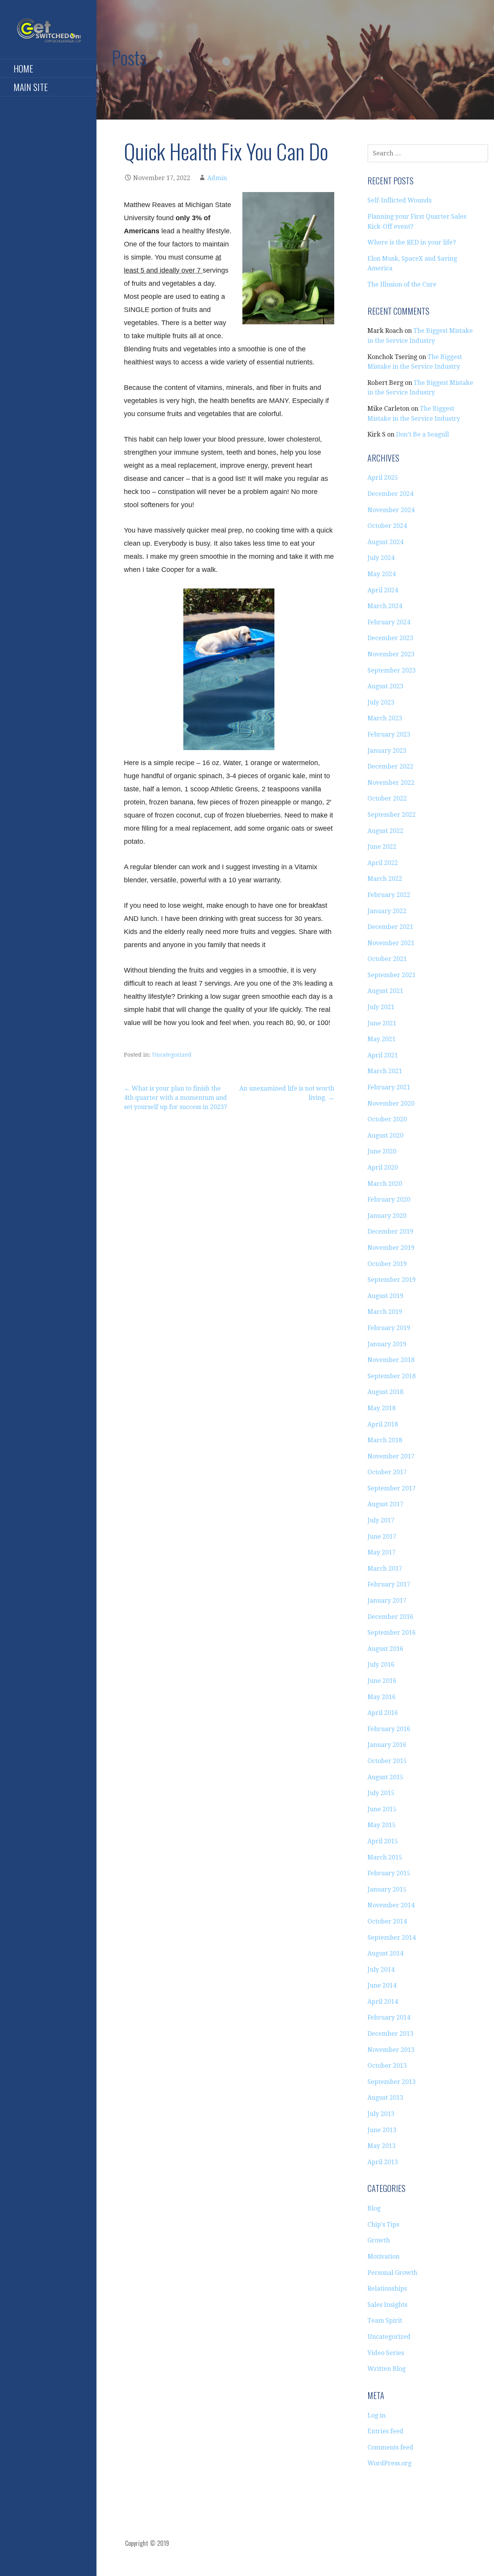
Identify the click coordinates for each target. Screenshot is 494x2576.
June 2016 (382, 1681)
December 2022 (390, 766)
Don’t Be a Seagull (422, 434)
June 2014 (382, 1985)
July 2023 (381, 702)
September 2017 (392, 1488)
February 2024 (389, 622)
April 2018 (383, 1424)
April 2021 (383, 1055)
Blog (374, 2208)
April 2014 (383, 2002)
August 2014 (385, 1953)
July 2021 (381, 1007)
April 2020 (383, 1167)
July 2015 (381, 1793)
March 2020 (385, 1184)
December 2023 (390, 638)
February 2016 (389, 1729)
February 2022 (389, 895)
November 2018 (391, 1360)
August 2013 (385, 2098)
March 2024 (385, 606)
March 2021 (385, 1071)
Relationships (387, 2289)
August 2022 (385, 831)
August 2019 (385, 1296)
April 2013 (383, 2162)
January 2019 (387, 1344)
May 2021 (381, 1039)
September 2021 (392, 975)
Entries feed (385, 2431)
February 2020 (389, 1199)
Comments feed (390, 2447)
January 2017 (387, 1601)
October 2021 (387, 959)
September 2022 (392, 815)
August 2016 (385, 1649)
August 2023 (385, 686)
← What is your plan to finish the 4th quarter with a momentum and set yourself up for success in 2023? (175, 1098)
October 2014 (387, 1921)
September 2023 (392, 670)
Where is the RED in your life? (412, 242)
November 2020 (391, 1103)
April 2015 (383, 1841)
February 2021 (389, 1087)
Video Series (386, 2353)
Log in (376, 2415)
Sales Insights (387, 2305)
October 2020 (387, 1119)
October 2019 (387, 1264)
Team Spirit (385, 2321)
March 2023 (385, 718)
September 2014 (392, 1938)
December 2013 (390, 2034)
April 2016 (383, 1713)
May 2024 (381, 574)
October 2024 (387, 526)
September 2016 (392, 1633)
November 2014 (391, 1905)
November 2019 (391, 1248)
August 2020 (385, 1135)
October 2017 (387, 1472)
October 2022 (387, 798)
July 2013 (381, 2114)
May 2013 (381, 2146)
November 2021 (391, 943)
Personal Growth (392, 2273)
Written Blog (387, 2369)
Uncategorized (172, 1055)
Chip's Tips (383, 2224)
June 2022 (382, 847)
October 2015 (387, 1761)
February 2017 (389, 1584)
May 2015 (381, 1825)
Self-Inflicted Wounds (399, 200)
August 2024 (385, 542)
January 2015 (387, 1889)
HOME (23, 68)
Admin (217, 178)
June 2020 (382, 1151)
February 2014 (389, 2017)
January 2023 (387, 751)
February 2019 (389, 1328)
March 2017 (385, 1569)
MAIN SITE (31, 87)
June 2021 (382, 1023)
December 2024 (390, 494)
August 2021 (385, 991)
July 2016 (381, 1665)
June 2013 (382, 2130)
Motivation (383, 2257)
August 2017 (385, 1504)
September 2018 (392, 1376)
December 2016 (390, 1617)
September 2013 (392, 2082)
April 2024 (383, 590)
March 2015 (385, 1857)
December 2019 (390, 1232)
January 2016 (387, 1745)
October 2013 (387, 2066)
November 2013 (391, 2050)
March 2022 (385, 879)
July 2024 (381, 558)
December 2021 (390, 927)
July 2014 (381, 1970)
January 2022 (387, 911)
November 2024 (391, 510)
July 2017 (381, 1520)
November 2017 (391, 1456)
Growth (379, 2240)
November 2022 (391, 783)
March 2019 (385, 1312)
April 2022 (383, 863)
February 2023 (389, 734)
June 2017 (382, 1537)
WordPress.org (389, 2463)
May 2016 (381, 1697)
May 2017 (381, 1552)
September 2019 (392, 1280)
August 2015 (385, 1777)
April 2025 (383, 478)
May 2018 (381, 1408)
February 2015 (389, 1873)
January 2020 (387, 1216)
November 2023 (391, 654)
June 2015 (382, 1809)
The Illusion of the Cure (402, 284)
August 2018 (385, 1392)
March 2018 (385, 1440)
